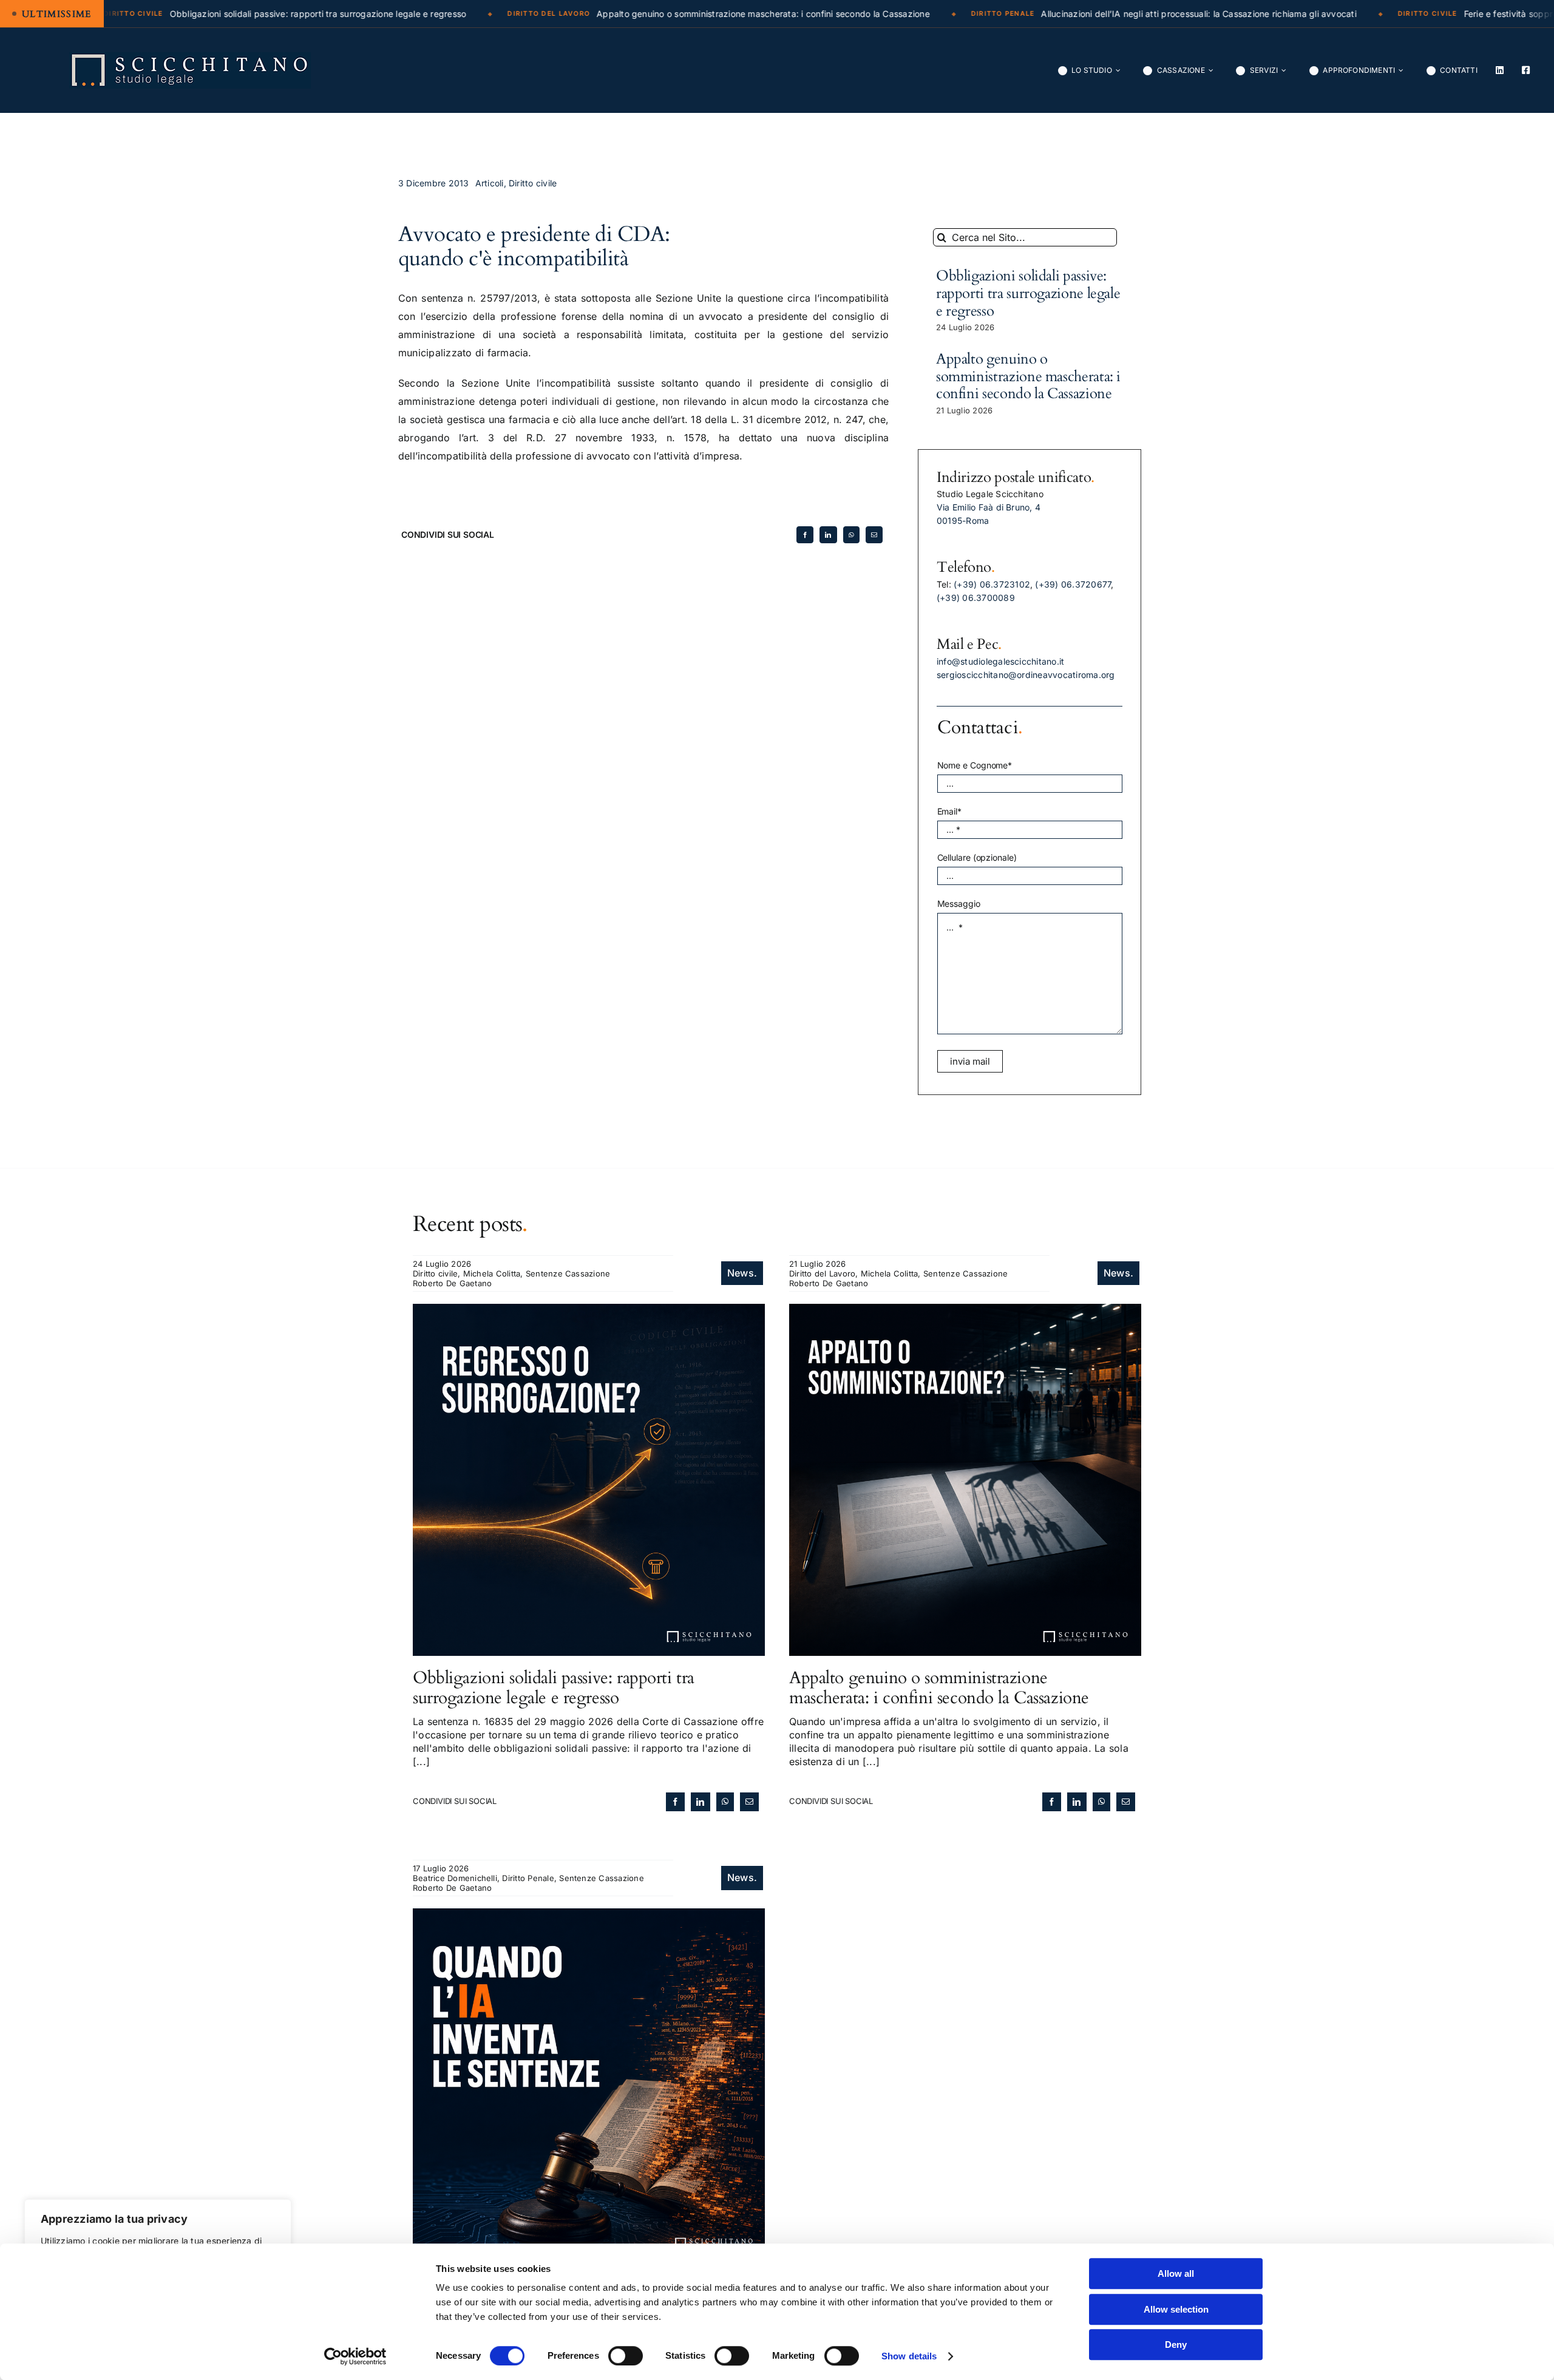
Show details (909, 2356)
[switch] (626, 2356)
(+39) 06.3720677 (1073, 584)
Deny (1176, 2344)
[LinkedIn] (828, 535)
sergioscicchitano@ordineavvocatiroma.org (1026, 675)
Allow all (1176, 2273)
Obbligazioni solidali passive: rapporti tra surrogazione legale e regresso (1028, 293)
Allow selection (1176, 2309)
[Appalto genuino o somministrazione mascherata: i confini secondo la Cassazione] (965, 1310)
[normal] (190, 57)
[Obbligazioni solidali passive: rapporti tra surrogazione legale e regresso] (589, 1310)
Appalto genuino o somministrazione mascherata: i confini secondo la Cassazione (1028, 377)
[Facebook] (805, 535)
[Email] (874, 535)
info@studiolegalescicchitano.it (1000, 661)
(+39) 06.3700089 (976, 598)
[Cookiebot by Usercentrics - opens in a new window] (355, 2356)
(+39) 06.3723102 (992, 584)
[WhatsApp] (851, 535)
